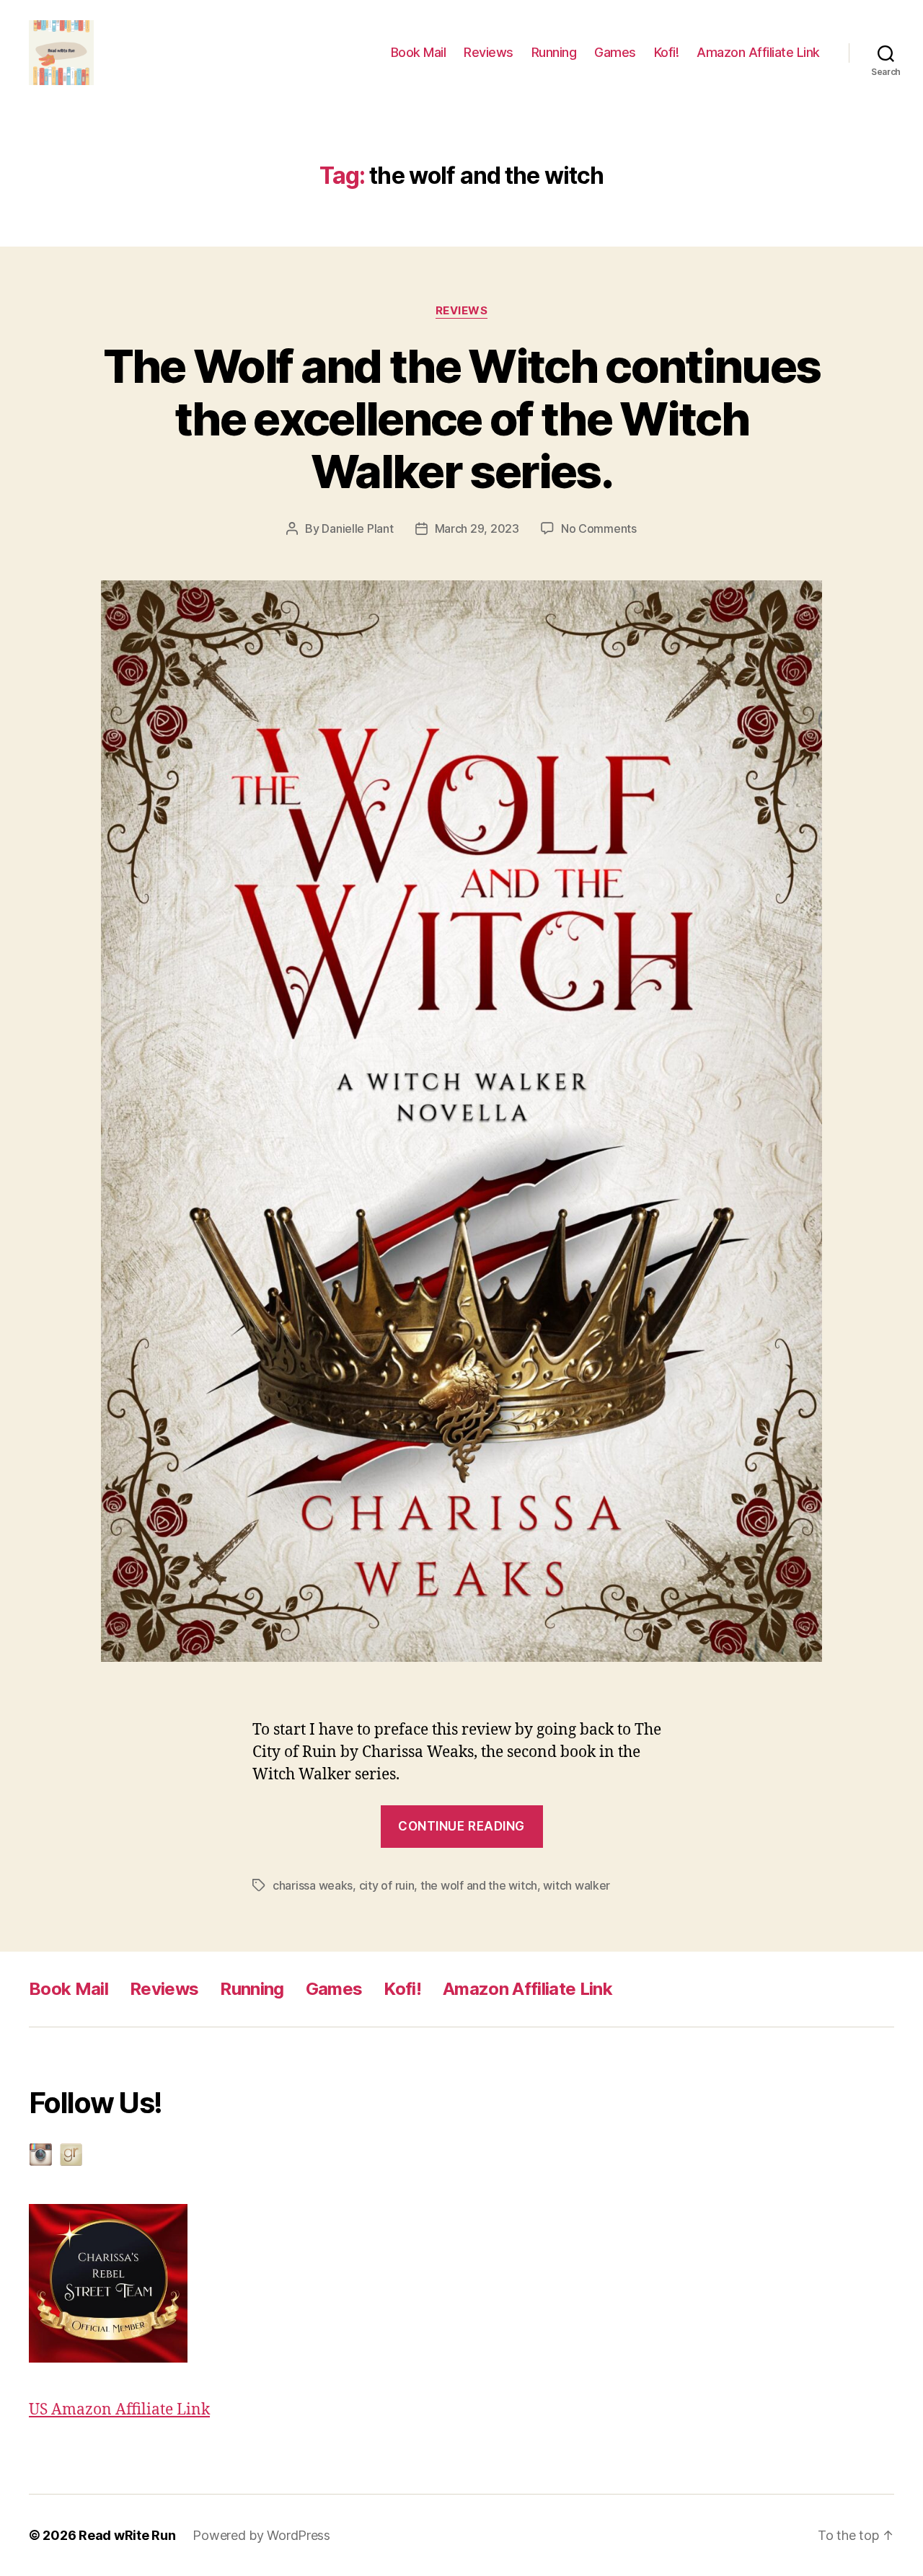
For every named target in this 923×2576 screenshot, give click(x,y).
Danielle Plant (357, 528)
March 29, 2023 (477, 528)
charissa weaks (313, 1885)
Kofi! (667, 52)
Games (615, 52)
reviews (462, 311)
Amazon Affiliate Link (758, 52)
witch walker (577, 1885)
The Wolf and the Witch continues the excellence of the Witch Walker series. (462, 419)
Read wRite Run (127, 2535)
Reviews (489, 52)
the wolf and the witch (479, 1885)
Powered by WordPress (261, 2535)
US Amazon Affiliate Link (119, 2410)
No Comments (599, 528)
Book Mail (419, 52)
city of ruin (387, 1885)
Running (554, 52)
